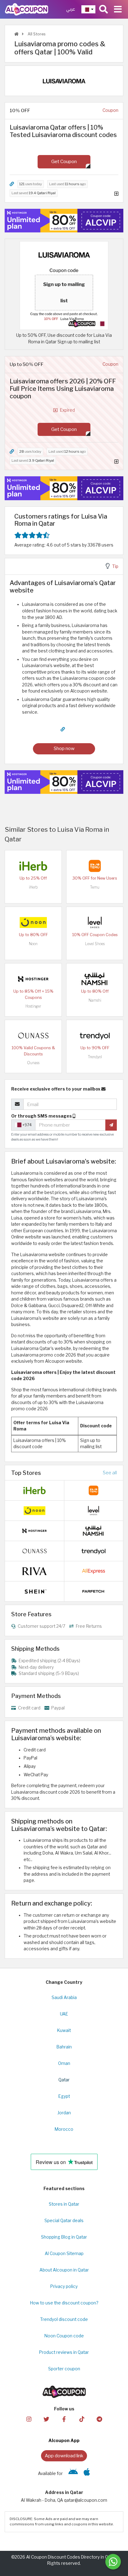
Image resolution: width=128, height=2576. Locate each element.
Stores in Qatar (64, 2204)
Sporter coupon (64, 2369)
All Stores (36, 34)
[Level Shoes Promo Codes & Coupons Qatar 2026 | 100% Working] (95, 922)
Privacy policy (64, 2286)
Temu (95, 887)
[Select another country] (88, 9)
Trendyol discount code (64, 2319)
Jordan (64, 2113)
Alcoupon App (64, 2441)
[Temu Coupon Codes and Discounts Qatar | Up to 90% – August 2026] (95, 866)
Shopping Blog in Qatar (64, 2237)
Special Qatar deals (64, 2221)
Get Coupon (64, 161)
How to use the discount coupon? (64, 2303)
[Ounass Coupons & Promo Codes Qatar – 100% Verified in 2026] (33, 1035)
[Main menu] (118, 9)
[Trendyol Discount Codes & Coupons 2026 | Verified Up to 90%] (95, 1035)
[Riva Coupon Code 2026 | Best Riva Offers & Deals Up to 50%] (34, 1571)
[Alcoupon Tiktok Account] (82, 2419)
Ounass (33, 1063)
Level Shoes (95, 944)
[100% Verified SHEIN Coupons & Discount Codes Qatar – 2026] (34, 1591)
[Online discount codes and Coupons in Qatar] (16, 34)
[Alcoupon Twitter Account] (46, 2419)
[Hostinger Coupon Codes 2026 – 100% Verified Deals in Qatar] (33, 979)
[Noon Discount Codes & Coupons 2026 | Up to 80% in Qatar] (33, 922)
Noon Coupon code (64, 2336)
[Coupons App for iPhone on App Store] (87, 2473)
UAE (64, 2014)
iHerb (33, 887)
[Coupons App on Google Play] (73, 2473)
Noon (33, 944)
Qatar (64, 2080)
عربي (71, 9)
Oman (64, 2063)
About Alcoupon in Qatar (64, 2270)
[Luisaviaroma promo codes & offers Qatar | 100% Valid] (64, 285)
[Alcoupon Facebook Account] (64, 2419)
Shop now (64, 748)
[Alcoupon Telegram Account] (99, 2419)
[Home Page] (27, 9)
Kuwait (64, 2030)
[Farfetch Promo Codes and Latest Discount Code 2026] (94, 1591)
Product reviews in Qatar (64, 2352)
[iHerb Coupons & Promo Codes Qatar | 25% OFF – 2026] (33, 866)
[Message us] (113, 2562)
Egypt (64, 2096)
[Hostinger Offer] (64, 221)
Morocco (64, 2129)
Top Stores (26, 1473)
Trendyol (95, 1057)
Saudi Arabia (64, 1997)
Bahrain (64, 2047)
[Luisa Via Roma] (64, 80)
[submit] (111, 1125)
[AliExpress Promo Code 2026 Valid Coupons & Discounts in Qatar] (94, 1571)
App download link (64, 2456)
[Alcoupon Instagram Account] (29, 2419)
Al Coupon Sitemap (64, 2253)
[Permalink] (12, 184)
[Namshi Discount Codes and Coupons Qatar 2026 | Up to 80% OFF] (95, 979)
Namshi (95, 1000)
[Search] (103, 9)
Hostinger (33, 1006)
